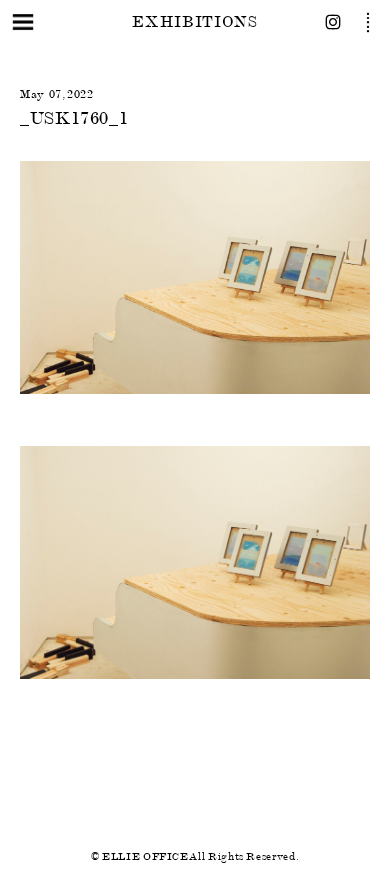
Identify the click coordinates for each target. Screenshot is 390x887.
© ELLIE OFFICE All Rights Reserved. (195, 856)
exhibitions (194, 21)
